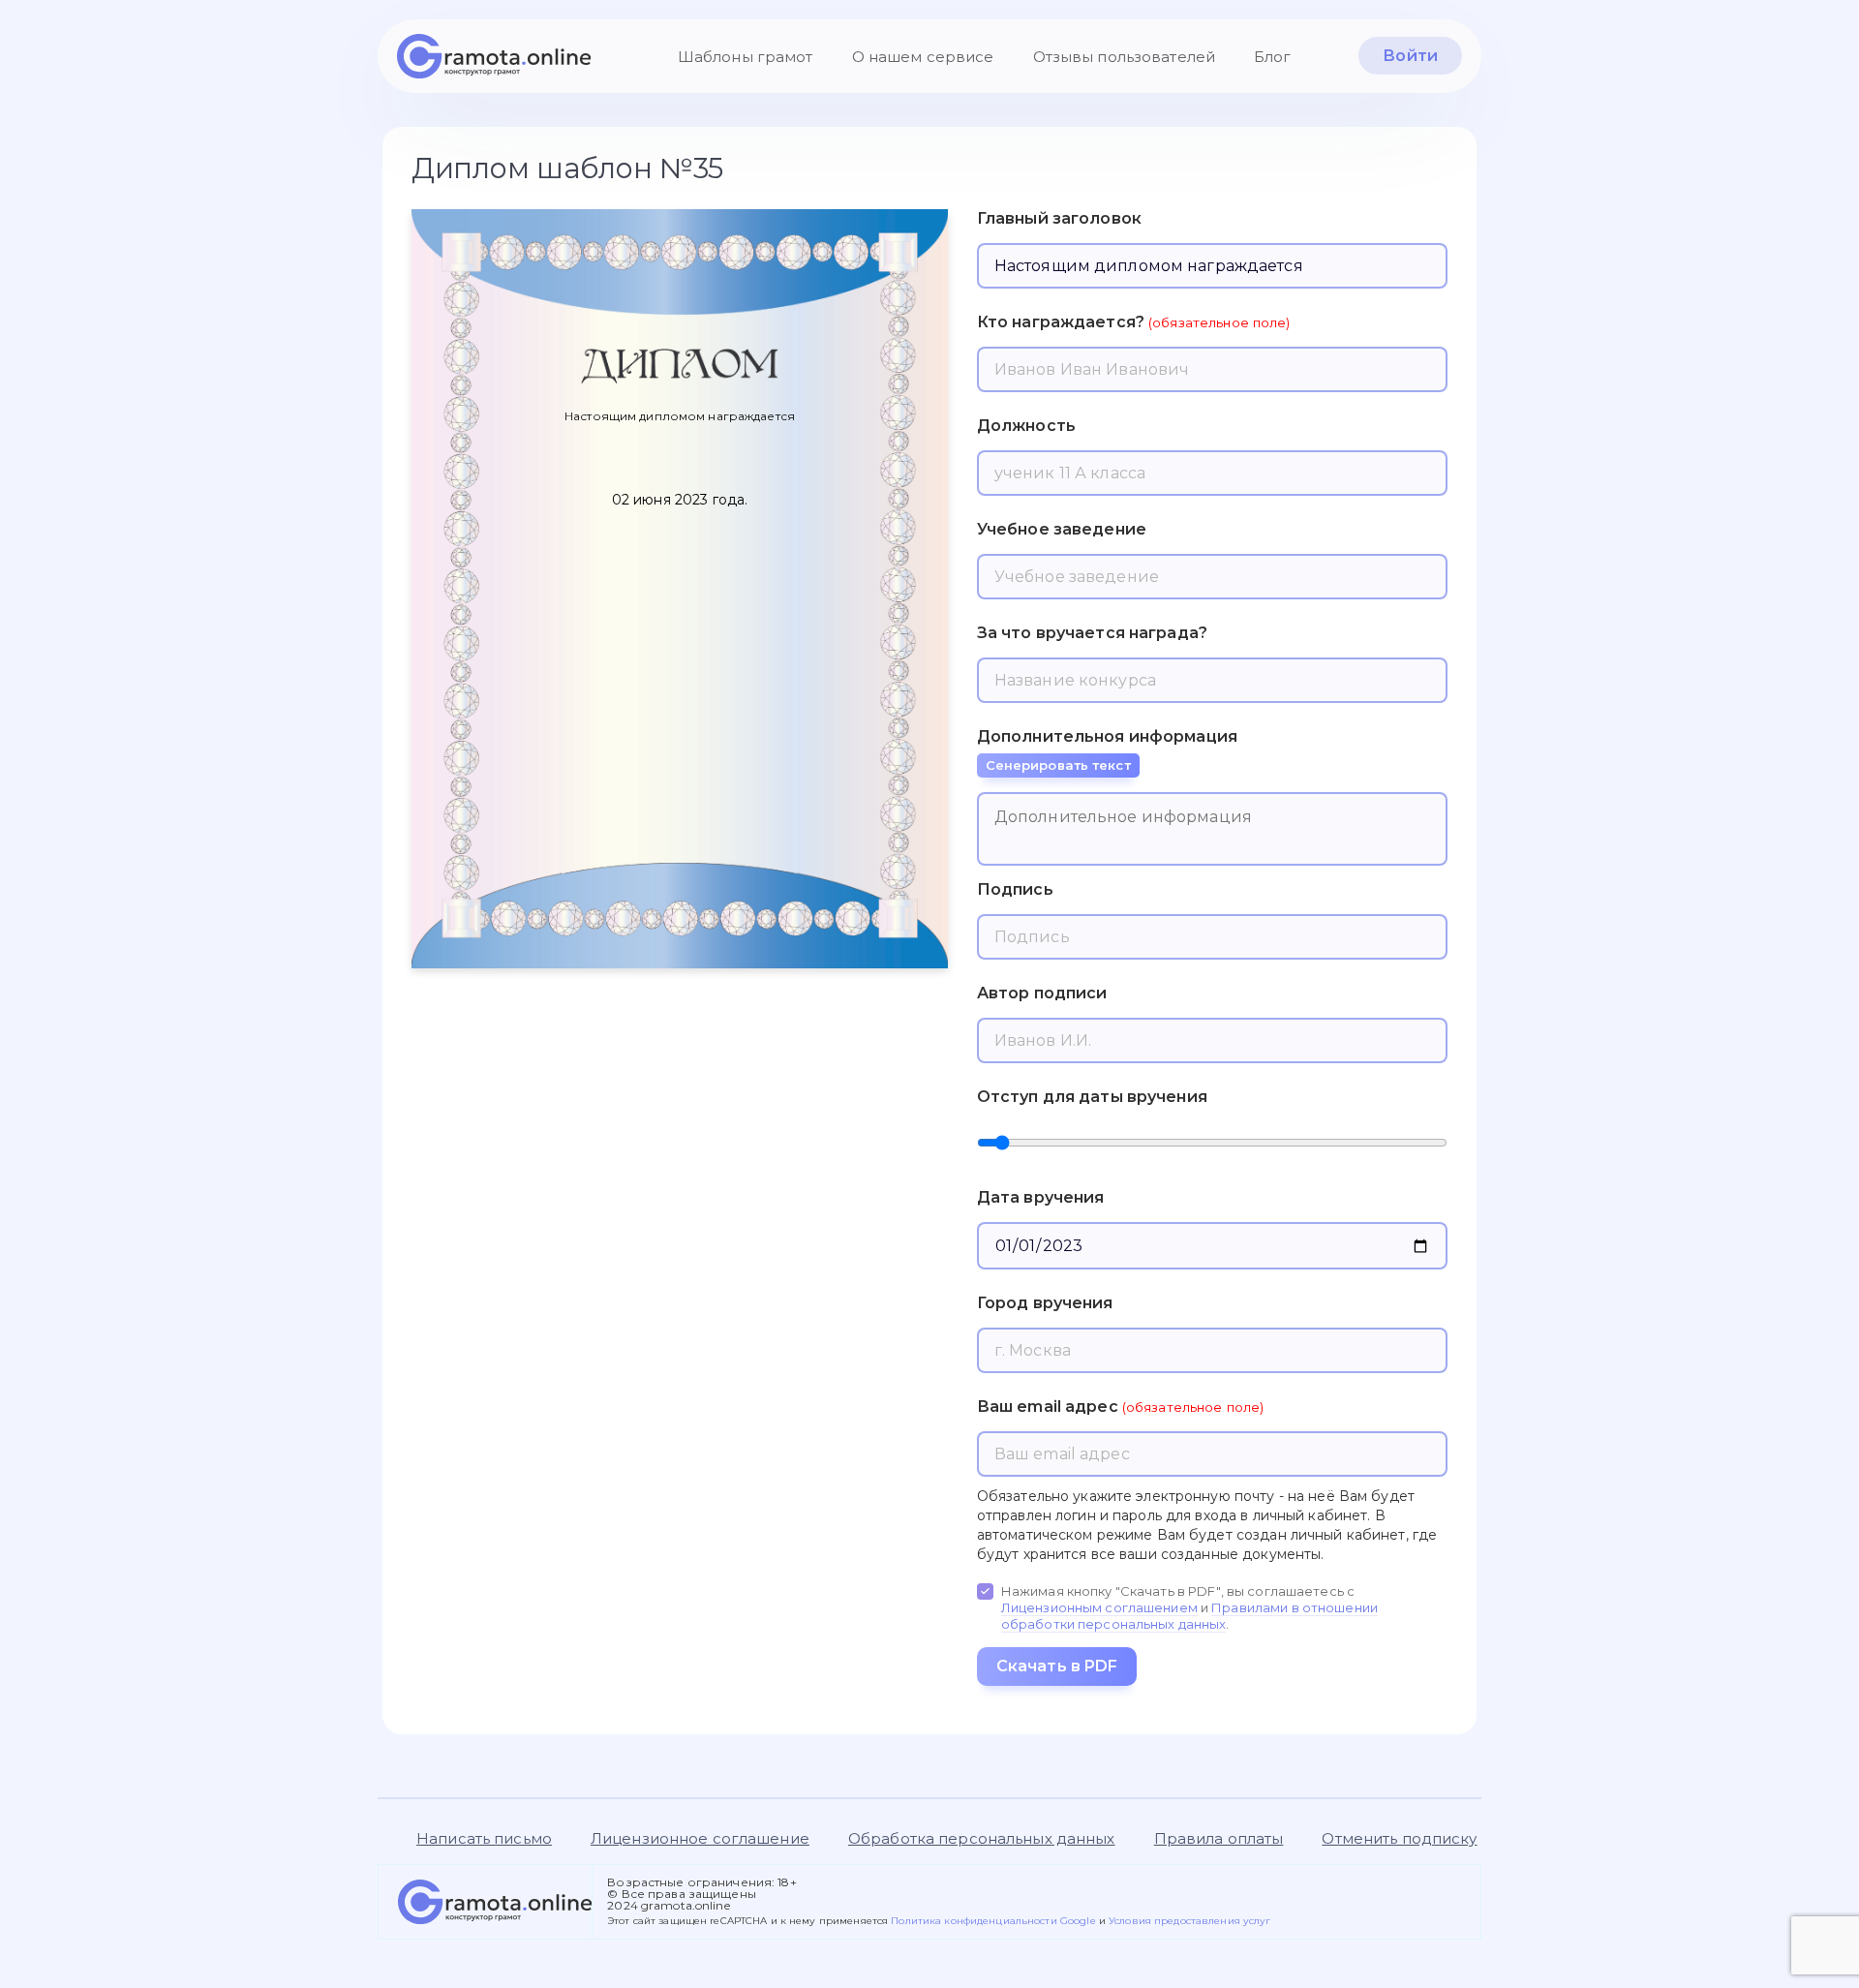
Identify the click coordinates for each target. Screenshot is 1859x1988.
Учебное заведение (1062, 529)
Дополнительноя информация (1107, 750)
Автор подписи (1042, 993)
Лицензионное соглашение (700, 1838)
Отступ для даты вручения (1092, 1097)
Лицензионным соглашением (1099, 1607)
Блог (1273, 57)
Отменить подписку (1399, 1838)
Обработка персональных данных (982, 1838)
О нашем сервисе (923, 57)
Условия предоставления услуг (1190, 1921)
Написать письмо (484, 1838)
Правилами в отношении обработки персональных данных (1189, 1616)
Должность (1026, 426)
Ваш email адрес (1048, 1407)
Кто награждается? (1061, 322)
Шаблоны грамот (746, 57)
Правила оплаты (1219, 1838)
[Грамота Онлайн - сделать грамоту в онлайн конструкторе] (494, 56)
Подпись (1015, 889)
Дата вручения (1041, 1197)
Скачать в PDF (1057, 1666)
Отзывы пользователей (1125, 57)
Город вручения (1045, 1303)
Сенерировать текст (1058, 765)
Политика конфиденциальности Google (994, 1921)
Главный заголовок (1059, 218)
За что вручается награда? (1092, 633)
